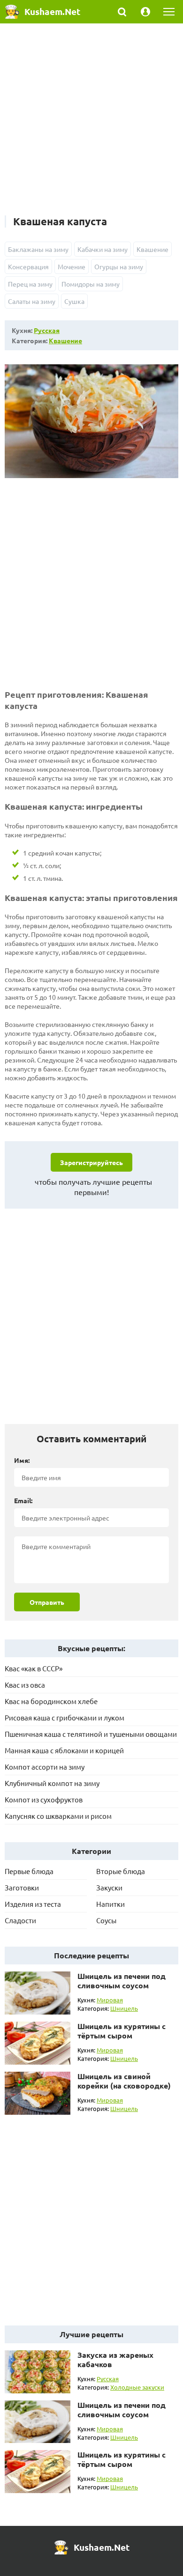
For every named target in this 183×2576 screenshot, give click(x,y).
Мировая (110, 2000)
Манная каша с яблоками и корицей (64, 1750)
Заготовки (22, 1887)
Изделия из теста (33, 1904)
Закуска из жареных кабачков (115, 2359)
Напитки (111, 1904)
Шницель (124, 2008)
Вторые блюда (121, 1871)
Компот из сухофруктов (44, 1799)
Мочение (72, 266)
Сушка (74, 301)
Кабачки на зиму (103, 249)
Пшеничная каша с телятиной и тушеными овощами (91, 1734)
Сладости (20, 1920)
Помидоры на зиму (91, 284)
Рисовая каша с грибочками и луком (65, 1717)
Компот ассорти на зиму (45, 1767)
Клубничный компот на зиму (52, 1783)
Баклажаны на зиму (38, 249)
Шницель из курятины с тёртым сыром (122, 2031)
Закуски (109, 1887)
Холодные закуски (137, 2387)
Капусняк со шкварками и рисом (58, 1816)
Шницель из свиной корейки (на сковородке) (124, 2081)
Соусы (106, 1920)
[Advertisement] (91, 124)
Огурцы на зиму (119, 266)
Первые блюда (29, 1871)
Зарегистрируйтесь (91, 1162)
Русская (47, 330)
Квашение (152, 249)
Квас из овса (25, 1685)
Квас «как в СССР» (34, 1668)
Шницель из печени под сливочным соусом (122, 1981)
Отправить (47, 1602)
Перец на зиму (30, 284)
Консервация (28, 266)
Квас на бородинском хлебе (51, 1701)
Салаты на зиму (32, 301)
